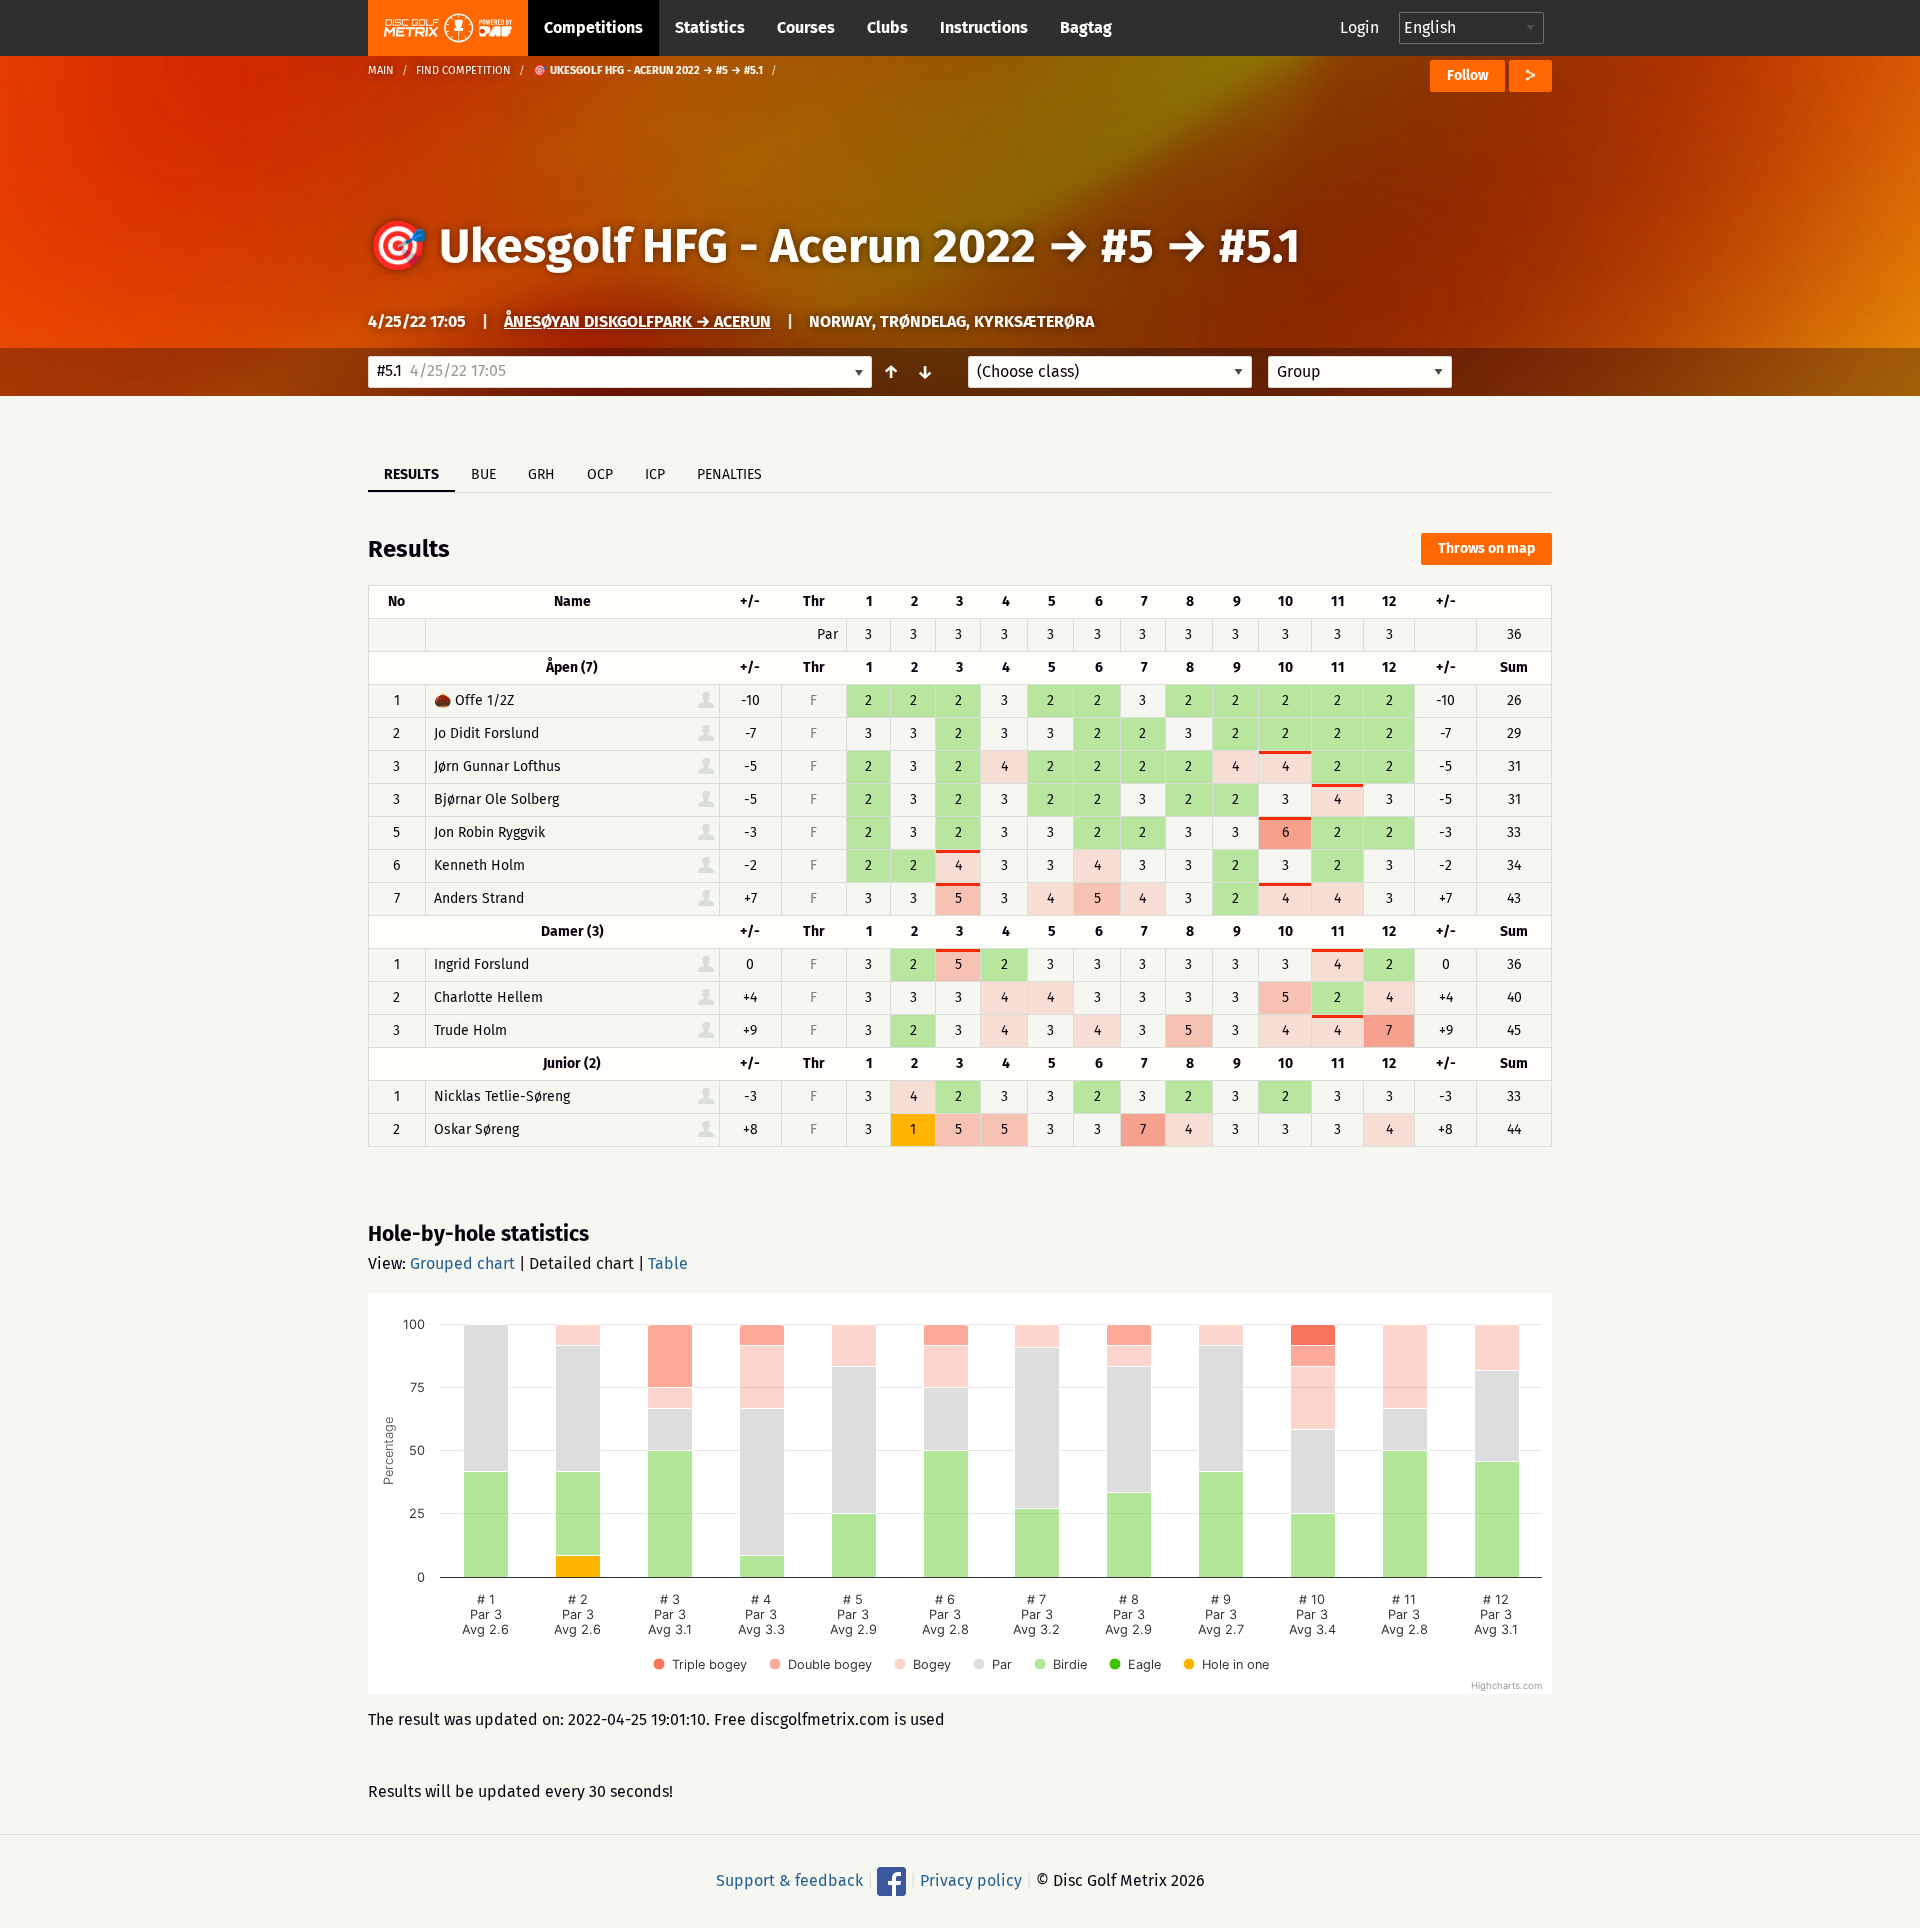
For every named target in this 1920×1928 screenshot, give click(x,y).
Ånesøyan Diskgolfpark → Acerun (637, 321)
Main (381, 70)
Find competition (463, 70)
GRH (541, 474)
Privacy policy (971, 1880)
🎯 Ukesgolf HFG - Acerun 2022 (702, 246)
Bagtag (1086, 27)
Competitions (593, 27)
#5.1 (1259, 246)
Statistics (710, 27)
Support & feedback (789, 1880)
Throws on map (1486, 548)
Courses (806, 27)
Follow (1467, 75)
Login (1359, 27)
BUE (483, 474)
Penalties (729, 474)
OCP (600, 474)
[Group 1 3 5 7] (1360, 372)
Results (411, 474)
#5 (1127, 246)
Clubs (887, 27)
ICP (655, 474)
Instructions (984, 27)
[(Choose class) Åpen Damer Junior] (1110, 372)
